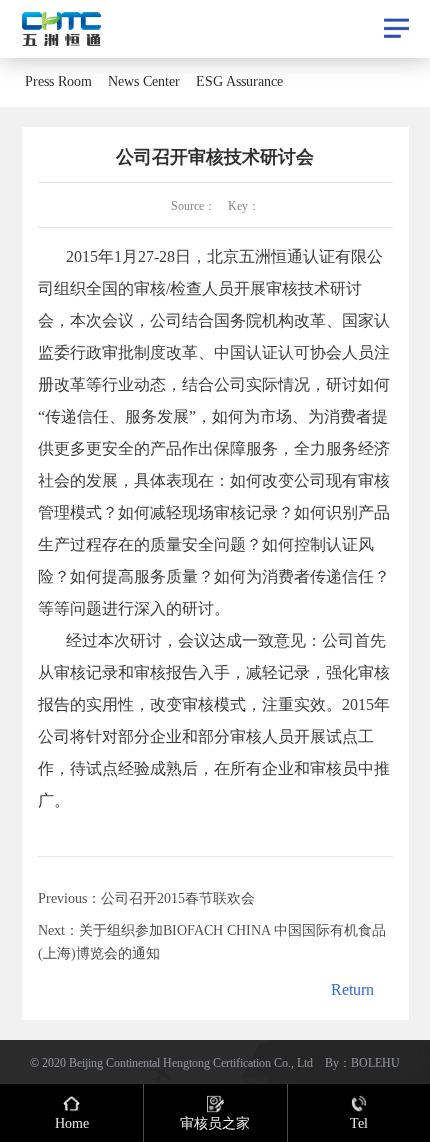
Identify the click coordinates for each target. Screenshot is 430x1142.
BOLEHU (375, 1062)
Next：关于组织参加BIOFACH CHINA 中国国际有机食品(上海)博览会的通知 (212, 941)
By (332, 1062)
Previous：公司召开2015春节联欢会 (146, 898)
